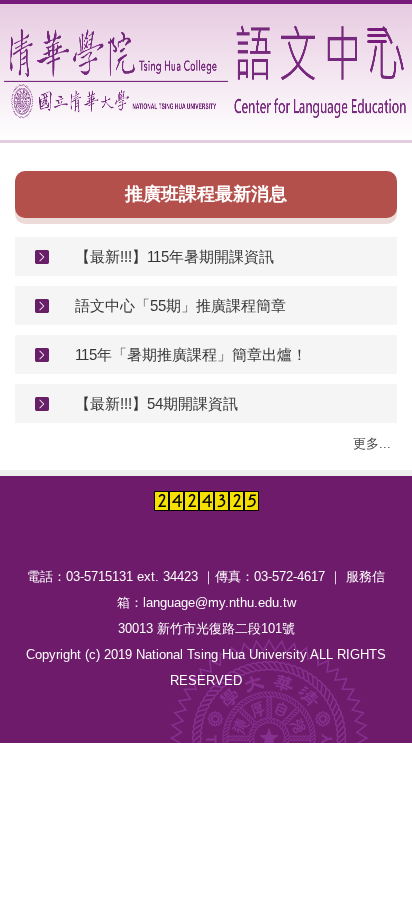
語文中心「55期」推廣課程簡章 (180, 305)
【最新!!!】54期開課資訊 (156, 403)
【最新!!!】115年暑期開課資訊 (174, 256)
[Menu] (377, 35)
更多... (372, 443)
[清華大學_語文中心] (208, 72)
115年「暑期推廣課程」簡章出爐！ (191, 354)
